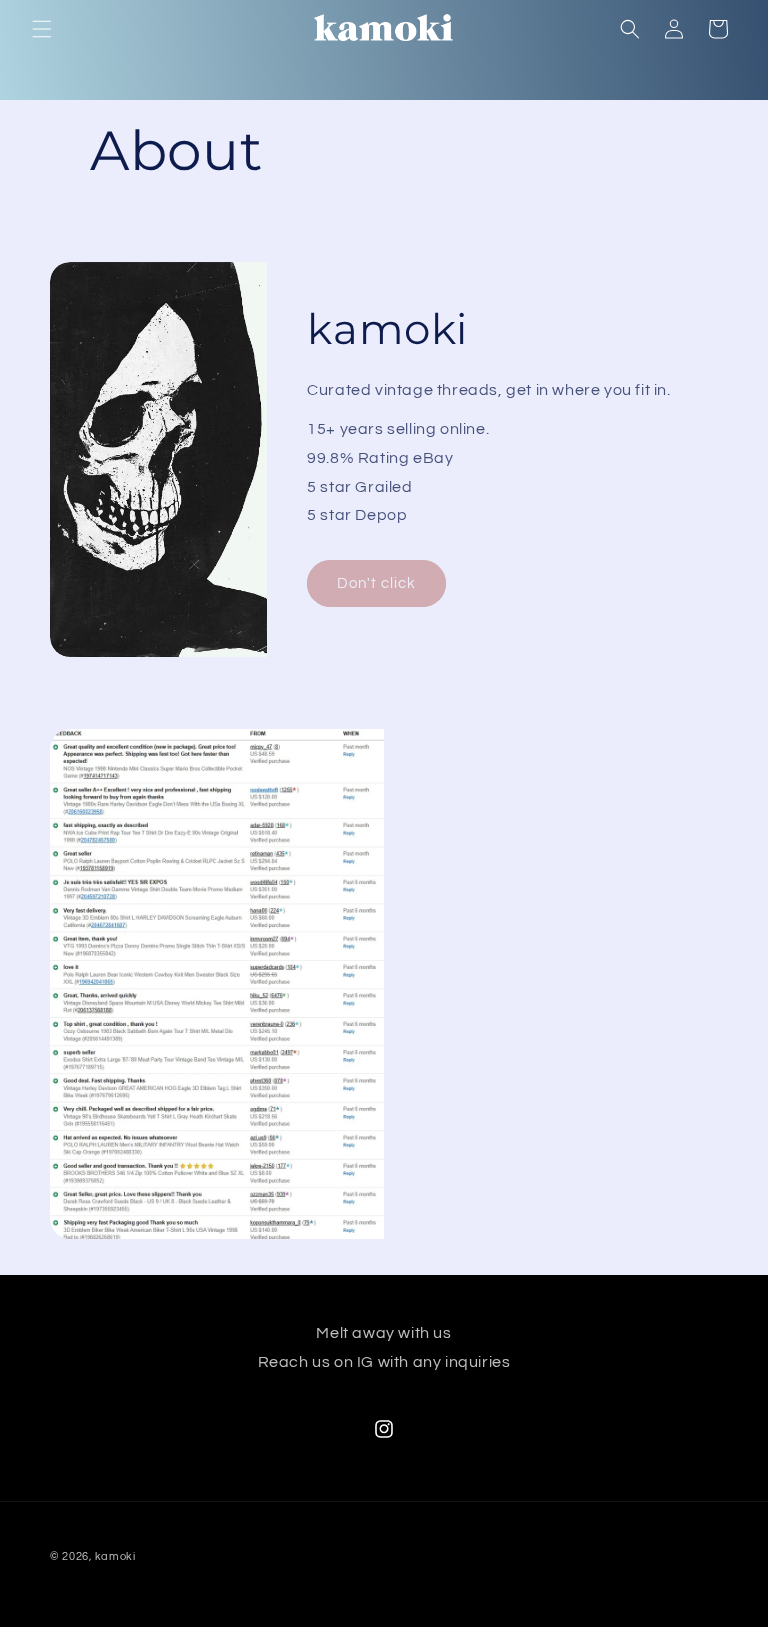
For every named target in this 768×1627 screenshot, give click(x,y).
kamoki (115, 1556)
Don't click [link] (376, 583)
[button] (42, 29)
